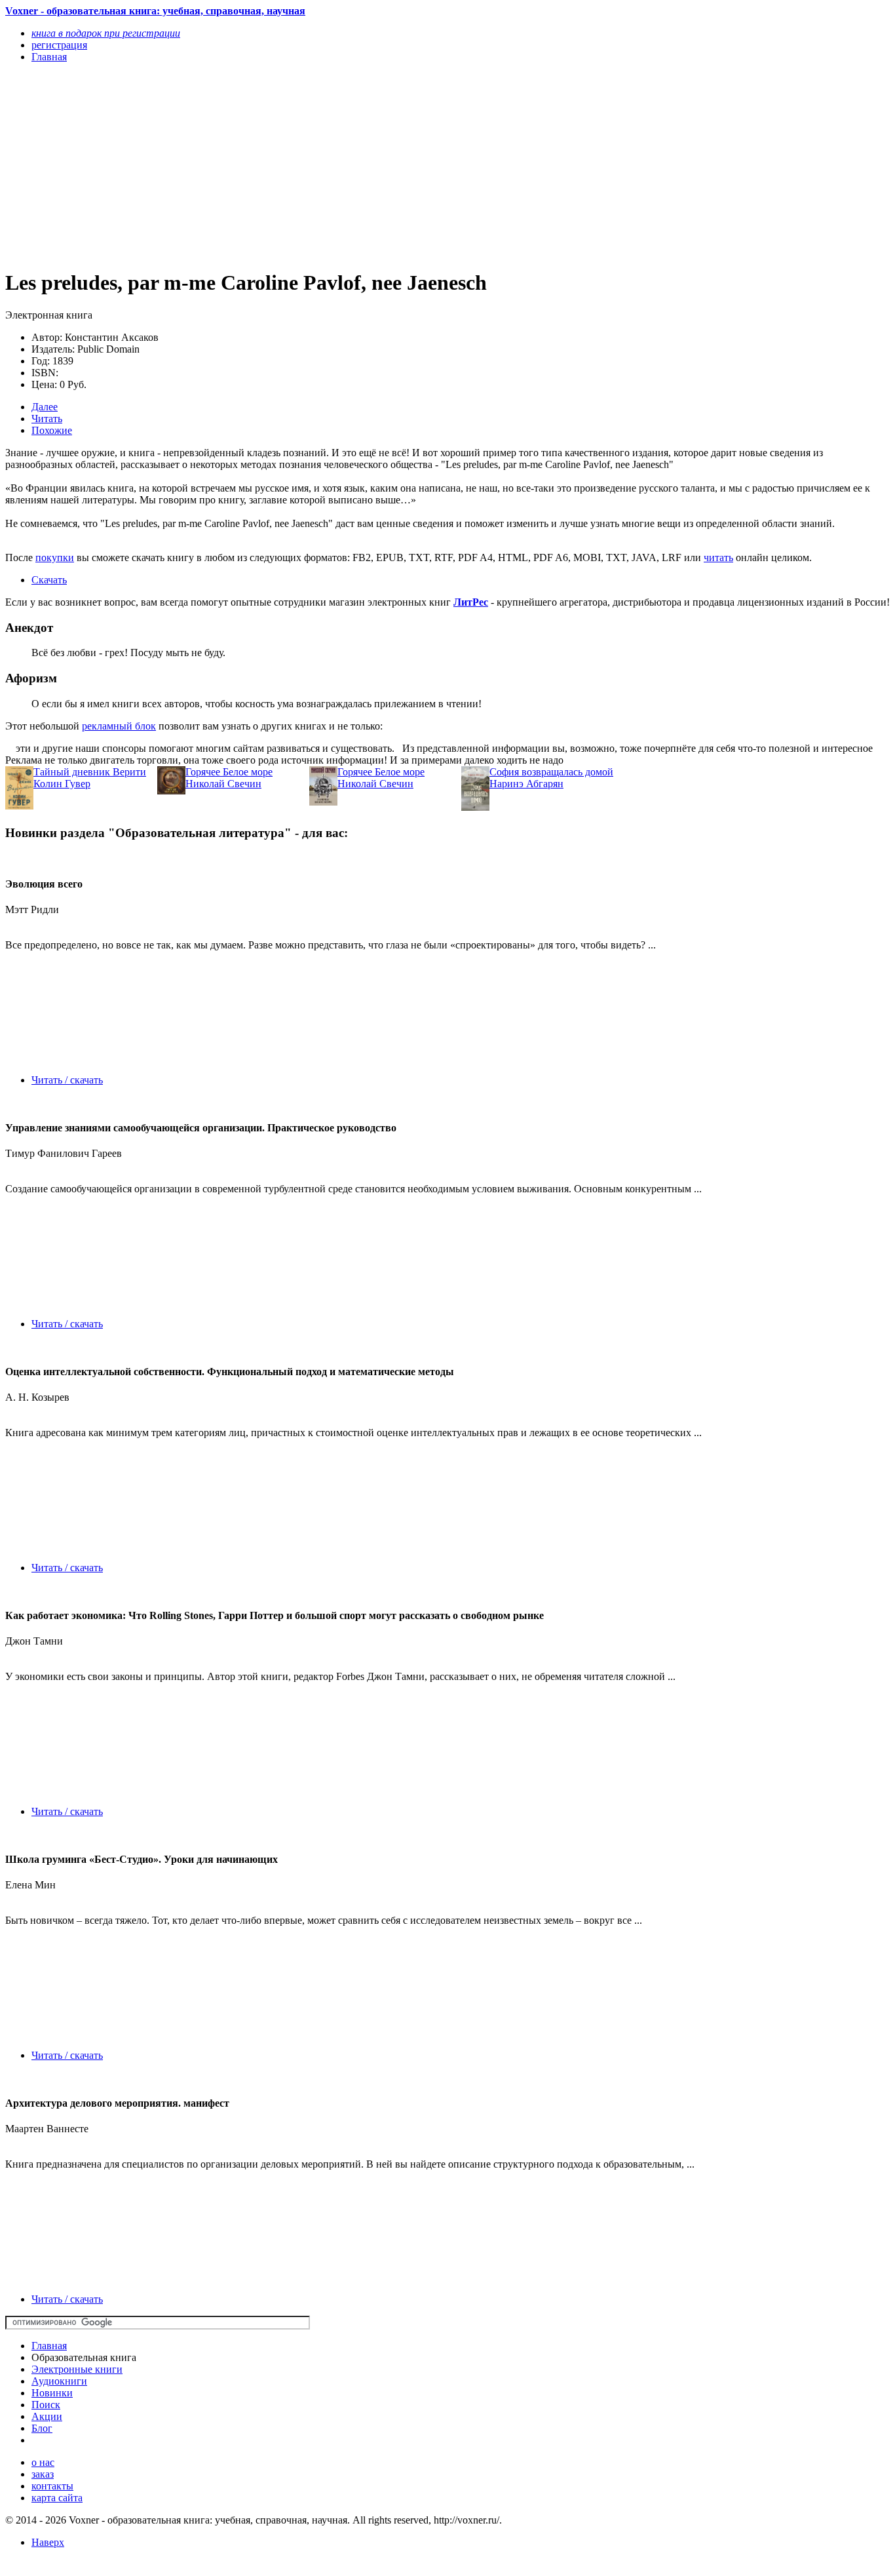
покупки (55, 557)
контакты (52, 2486)
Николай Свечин (223, 784)
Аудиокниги (59, 2381)
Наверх (48, 2542)
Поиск (46, 2405)
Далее (45, 407)
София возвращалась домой (551, 772)
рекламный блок (119, 726)
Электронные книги (77, 2369)
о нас (43, 2462)
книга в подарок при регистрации (106, 33)
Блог (42, 2428)
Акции (47, 2416)
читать (718, 557)
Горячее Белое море (229, 772)
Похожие (52, 430)
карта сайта (57, 2498)
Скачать (49, 580)
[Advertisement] (315, 165)
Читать (47, 419)
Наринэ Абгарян (526, 784)
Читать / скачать (67, 1080)
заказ (43, 2474)
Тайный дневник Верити (90, 772)
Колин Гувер (62, 784)
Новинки (52, 2393)
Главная (49, 2346)
